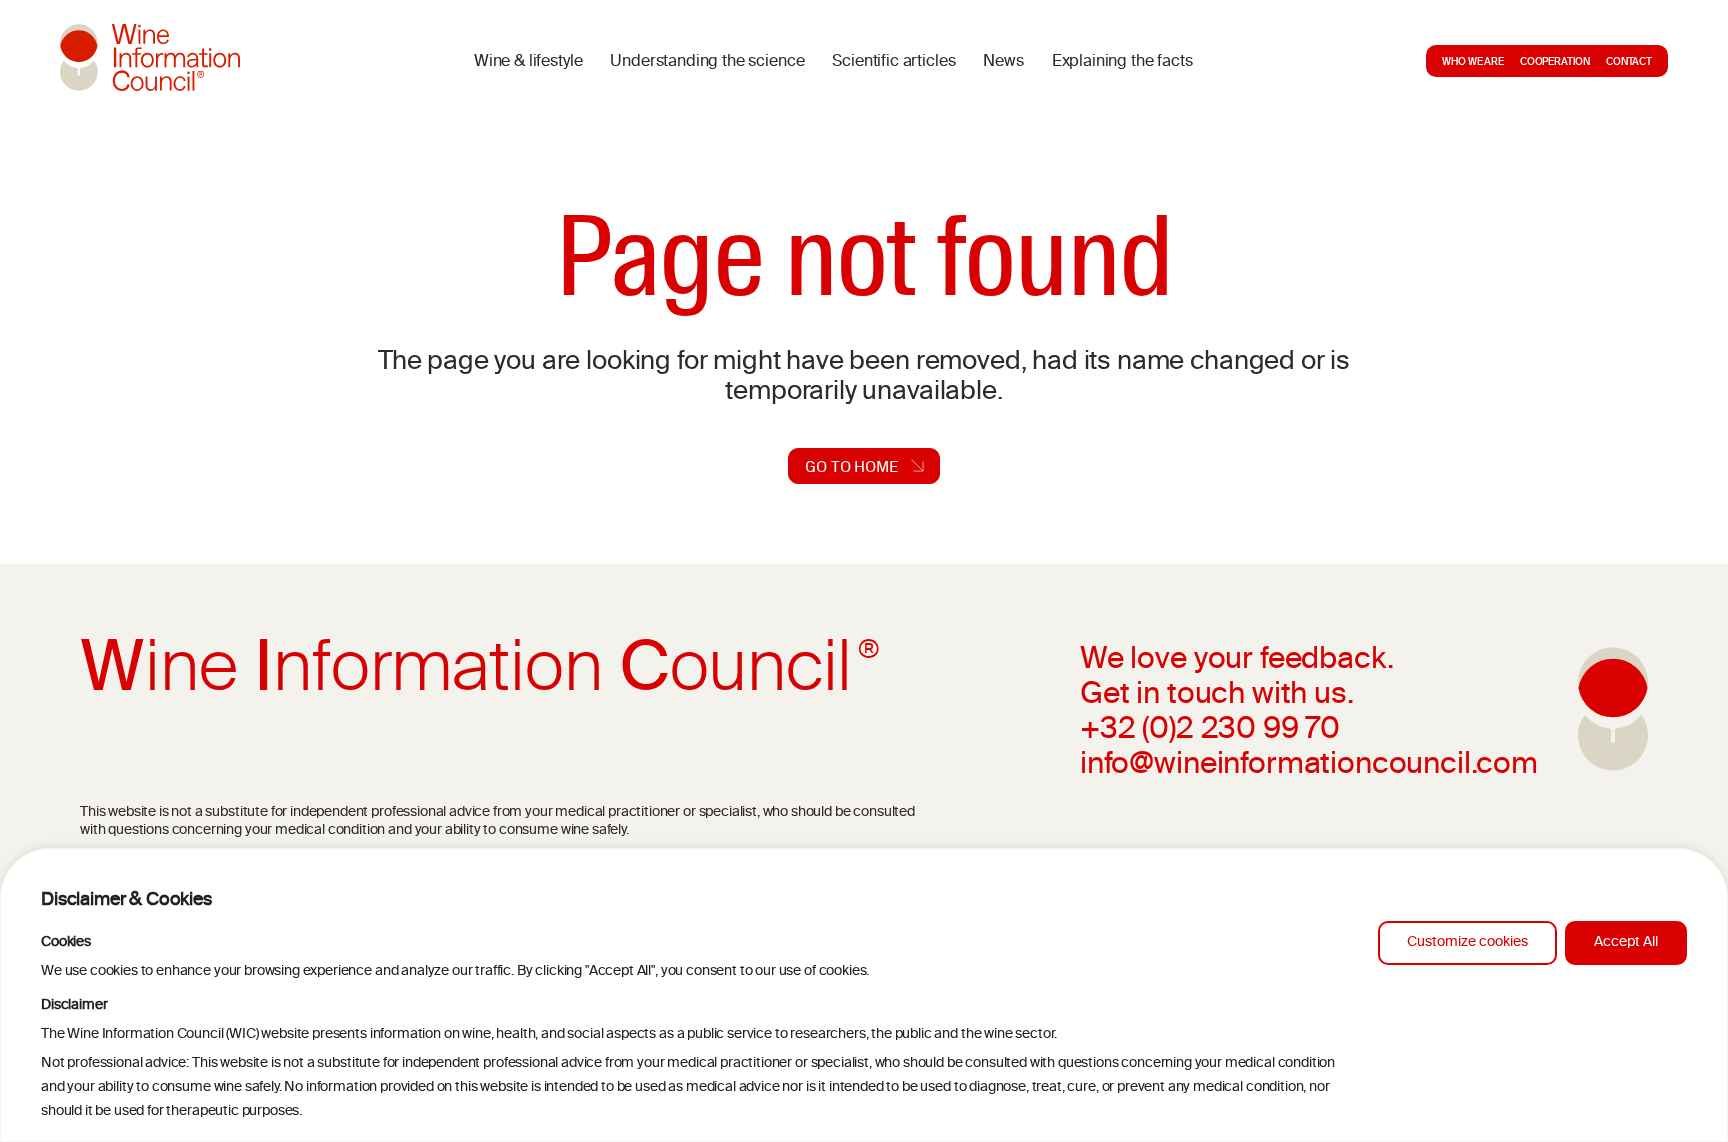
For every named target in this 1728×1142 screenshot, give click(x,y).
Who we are (1472, 63)
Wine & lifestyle (528, 62)
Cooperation (1555, 63)
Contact (1629, 63)
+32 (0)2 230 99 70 (1210, 731)
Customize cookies (1467, 942)
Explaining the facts (1122, 62)
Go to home (851, 466)
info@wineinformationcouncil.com (1309, 766)
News (1003, 62)
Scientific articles (893, 62)
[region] (864, 995)
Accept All (1626, 942)
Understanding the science (707, 62)
